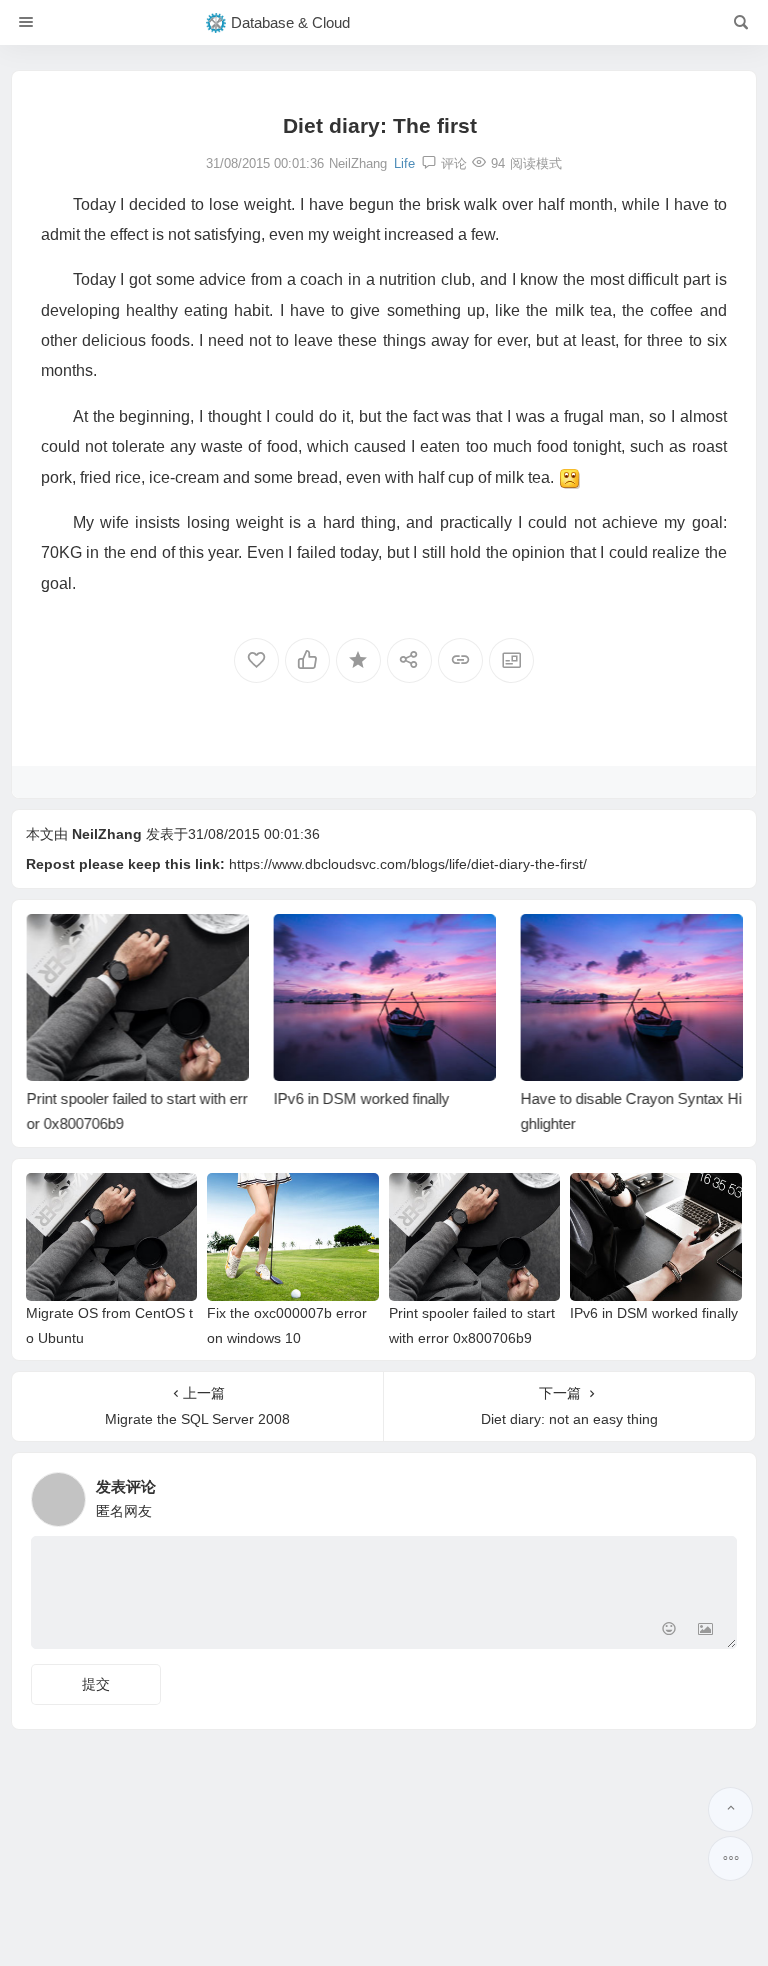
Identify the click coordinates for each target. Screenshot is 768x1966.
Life (404, 163)
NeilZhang (107, 834)
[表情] (669, 1631)
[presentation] (626, 946)
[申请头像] (717, 1494)
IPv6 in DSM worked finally (361, 1098)
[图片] (705, 1631)
